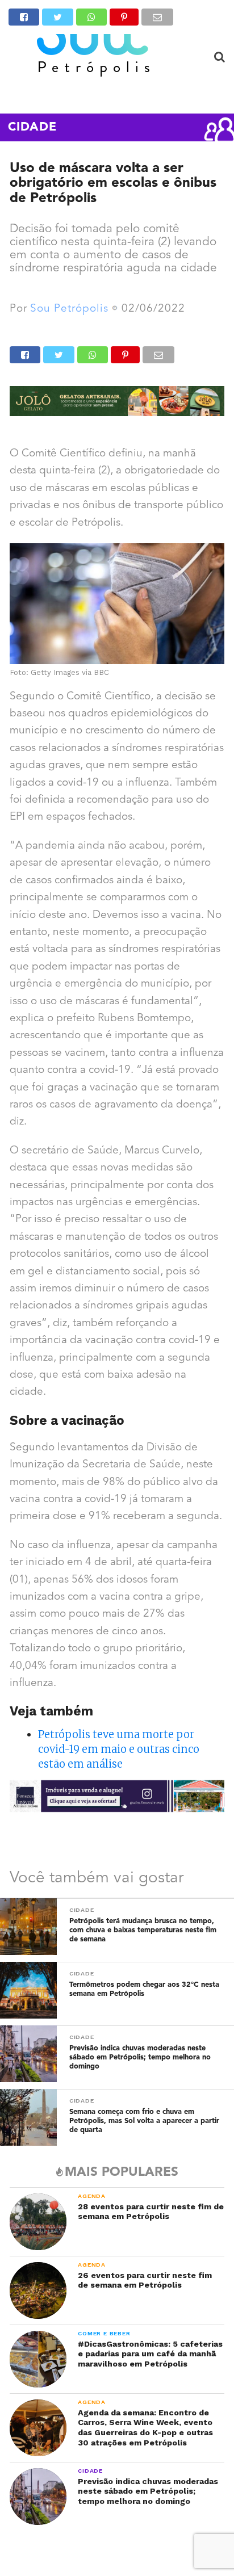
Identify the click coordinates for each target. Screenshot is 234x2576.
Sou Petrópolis (69, 309)
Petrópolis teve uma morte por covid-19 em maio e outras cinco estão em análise (119, 1749)
